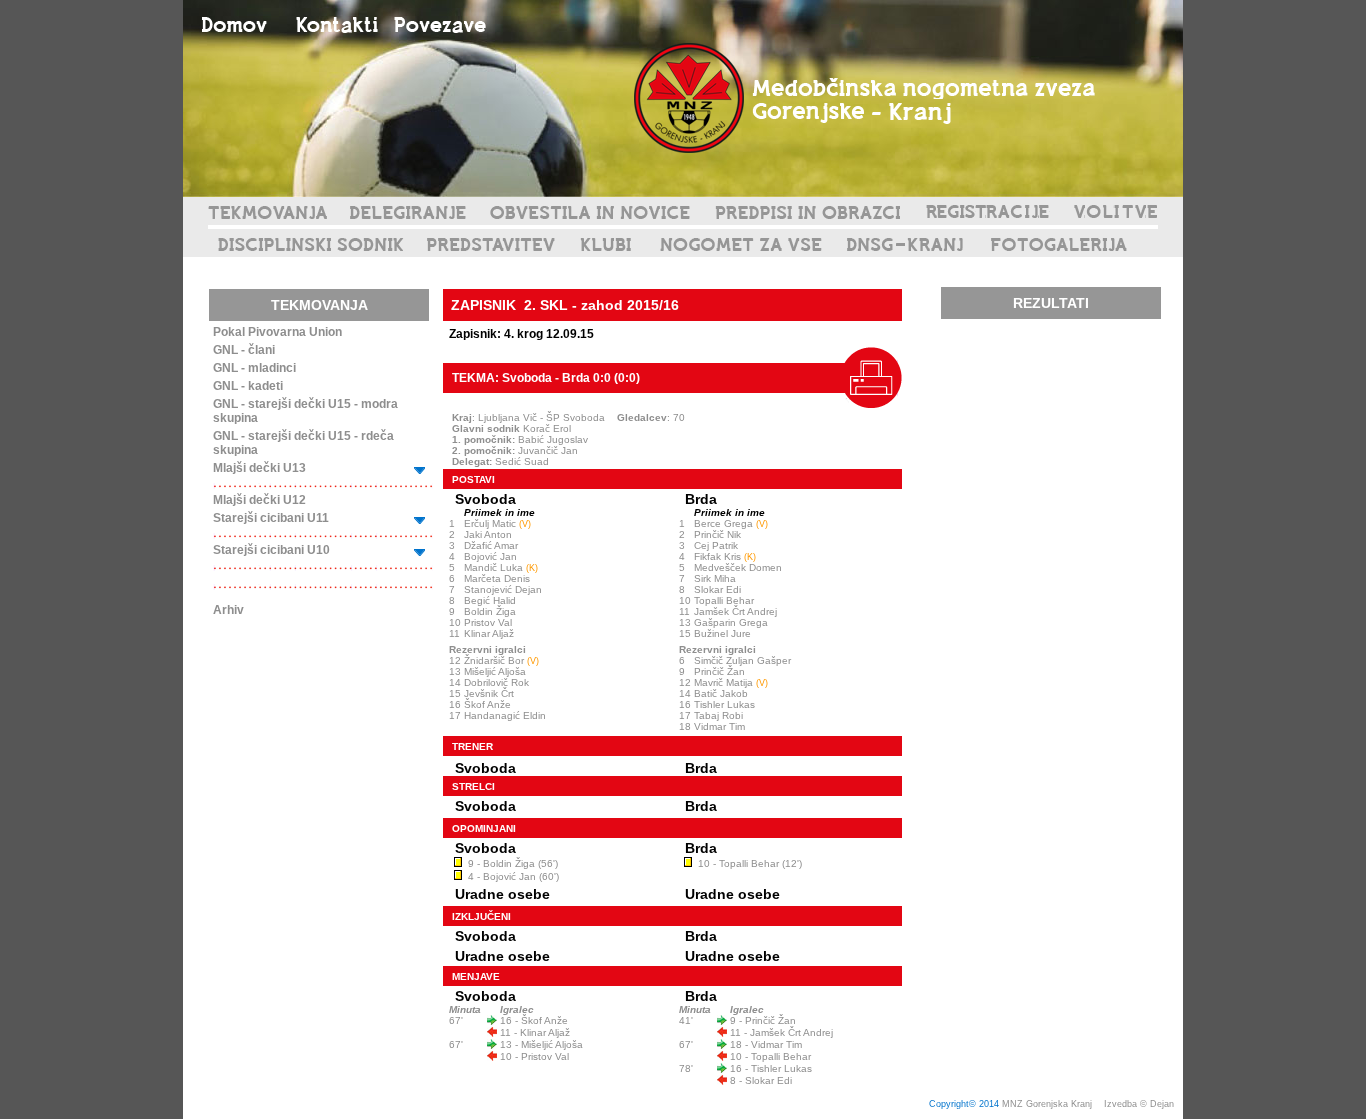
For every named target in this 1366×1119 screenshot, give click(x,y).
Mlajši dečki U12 (259, 500)
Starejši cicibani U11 (271, 518)
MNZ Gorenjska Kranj (1047, 1104)
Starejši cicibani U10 (271, 550)
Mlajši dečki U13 (259, 468)
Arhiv (228, 610)
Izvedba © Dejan (1140, 1104)
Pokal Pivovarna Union (277, 332)
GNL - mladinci (254, 368)
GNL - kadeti (248, 386)
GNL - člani (244, 350)
